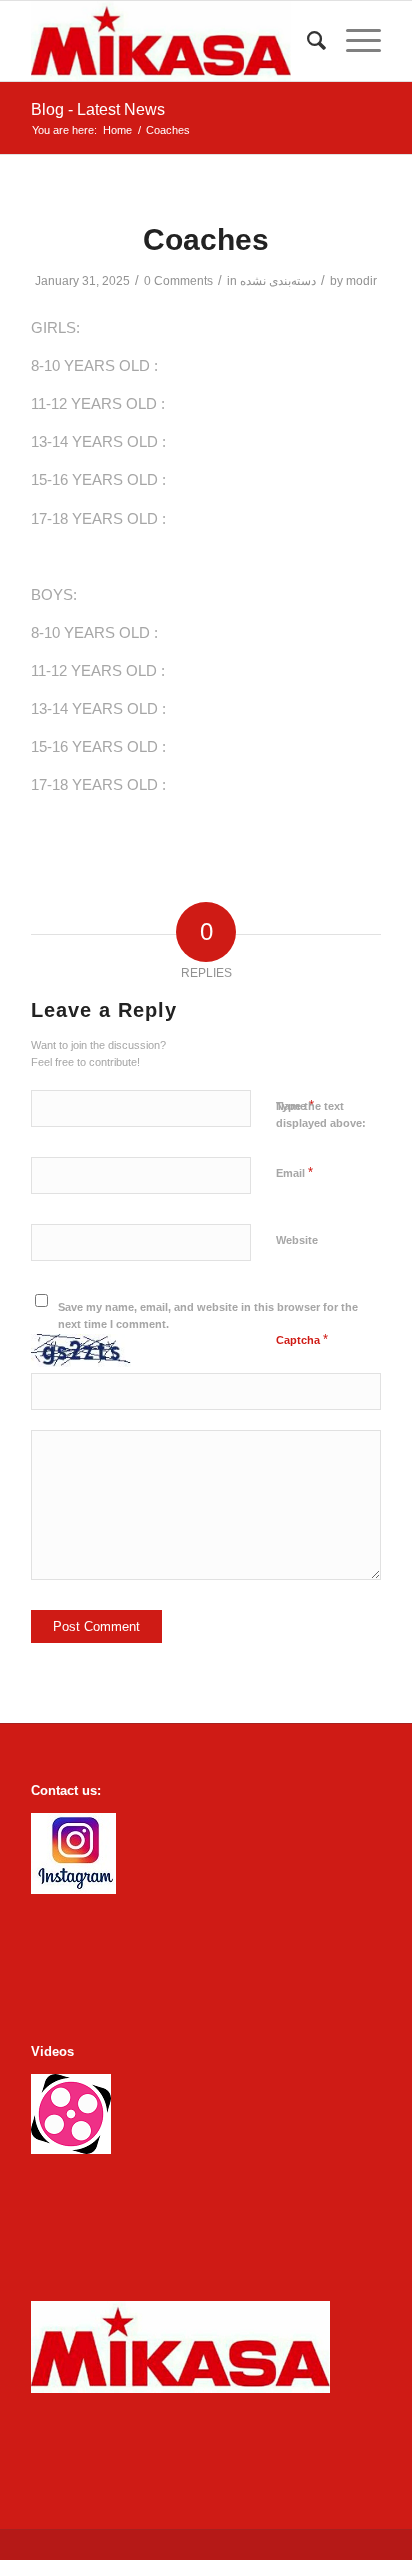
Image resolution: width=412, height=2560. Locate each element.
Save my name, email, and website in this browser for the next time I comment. (208, 1315)
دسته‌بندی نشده (278, 281)
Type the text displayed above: (321, 1114)
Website (297, 1240)
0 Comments (178, 281)
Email (294, 1172)
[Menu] (353, 41)
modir (361, 281)
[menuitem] (306, 41)
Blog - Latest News (98, 109)
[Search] (306, 41)
